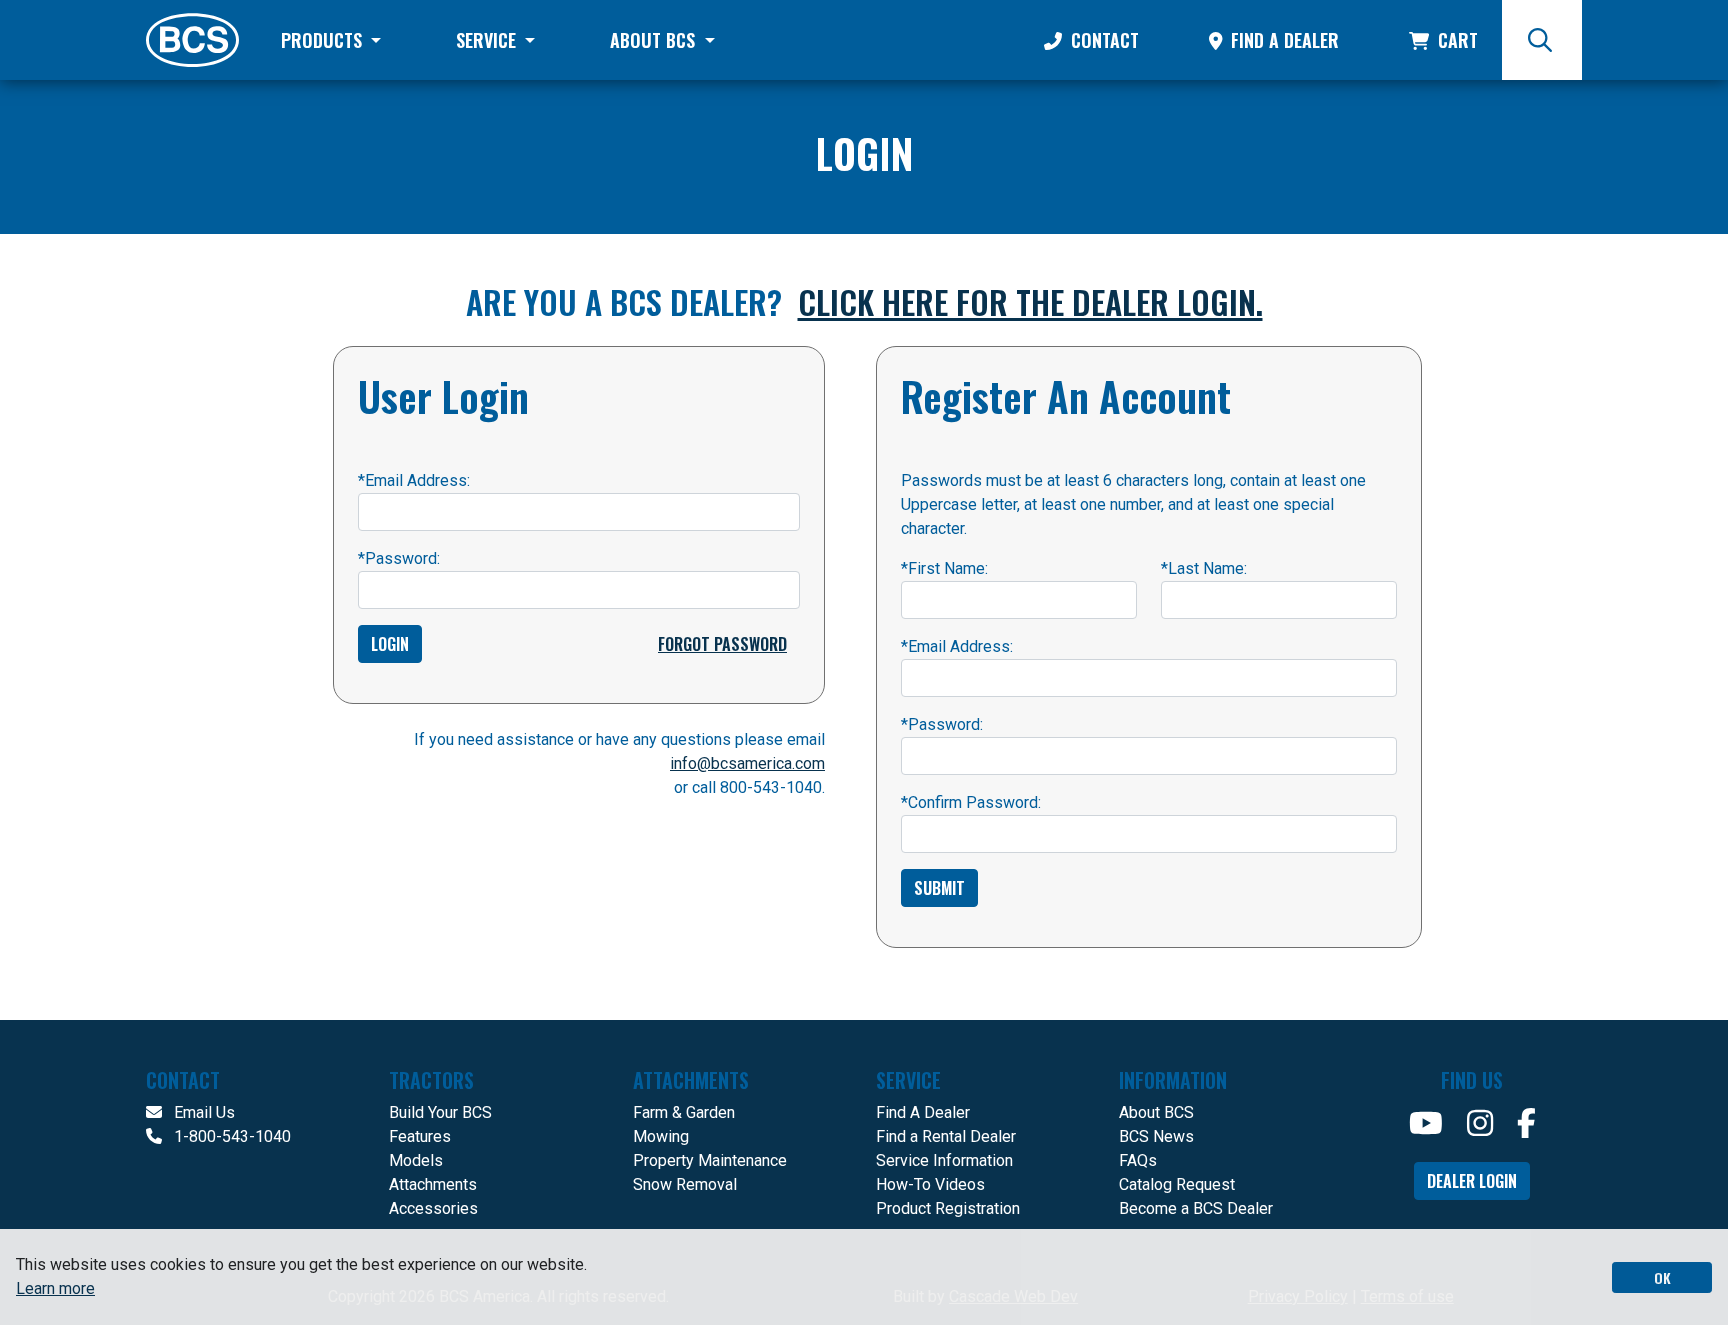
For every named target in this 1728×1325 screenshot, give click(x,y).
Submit (939, 888)
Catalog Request (1177, 1184)
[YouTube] (1426, 1123)
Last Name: (1204, 568)
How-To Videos (930, 1184)
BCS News (1156, 1136)
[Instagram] (1480, 1123)
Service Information (944, 1160)
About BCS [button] (655, 40)
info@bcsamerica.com (747, 763)
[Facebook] (1526, 1123)
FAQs (1138, 1160)
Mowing (661, 1136)
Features (420, 1136)
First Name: (944, 568)
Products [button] (324, 40)
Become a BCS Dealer (1196, 1208)
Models (416, 1160)
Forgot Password (722, 644)
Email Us (202, 1112)
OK (1662, 1277)
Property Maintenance (710, 1160)
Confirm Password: (971, 802)
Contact (1102, 40)
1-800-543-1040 (230, 1136)
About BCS (1156, 1112)
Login (390, 644)
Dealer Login (1472, 1181)
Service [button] (488, 40)
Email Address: (414, 480)
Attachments (433, 1184)
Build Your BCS (440, 1112)
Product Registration (948, 1208)
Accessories (433, 1208)
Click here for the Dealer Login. (1030, 301)
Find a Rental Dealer (946, 1136)
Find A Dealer (923, 1112)
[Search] (1542, 40)
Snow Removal (685, 1184)
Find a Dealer (1282, 40)
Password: (399, 558)
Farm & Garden (684, 1112)
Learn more (55, 1288)
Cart (1455, 40)
